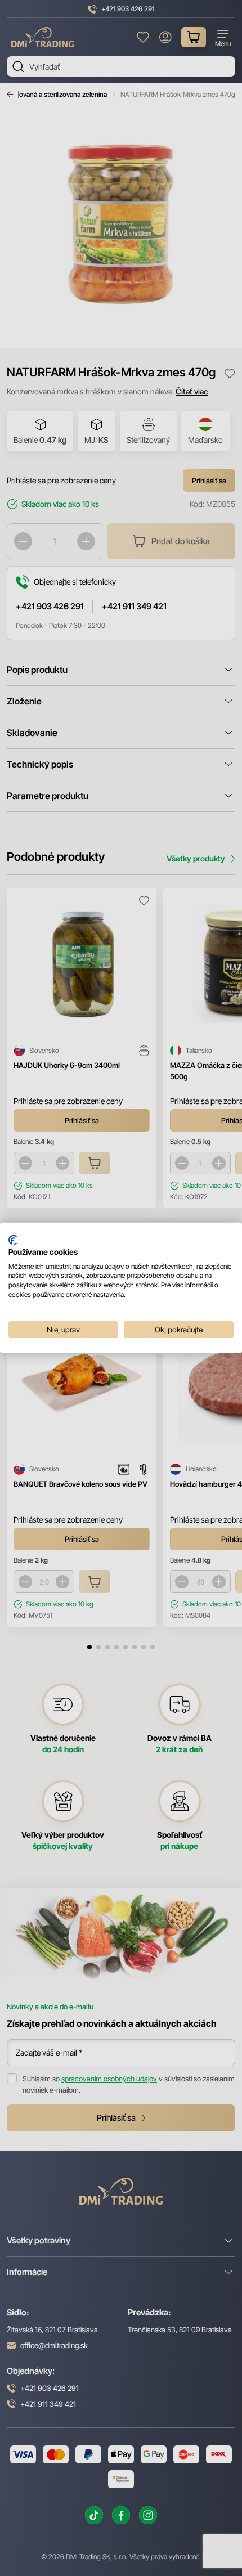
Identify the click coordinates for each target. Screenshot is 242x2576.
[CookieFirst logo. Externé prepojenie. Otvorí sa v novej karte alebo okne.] (13, 1240)
